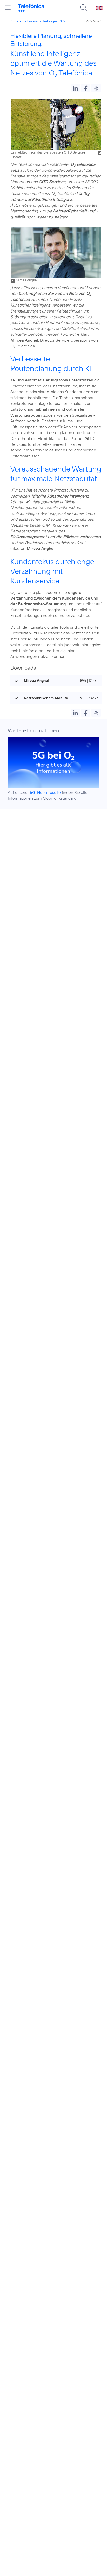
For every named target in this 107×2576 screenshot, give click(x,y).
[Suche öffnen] (84, 8)
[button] (75, 88)
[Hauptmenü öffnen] (8, 8)
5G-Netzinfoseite (45, 792)
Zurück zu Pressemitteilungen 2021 (39, 21)
